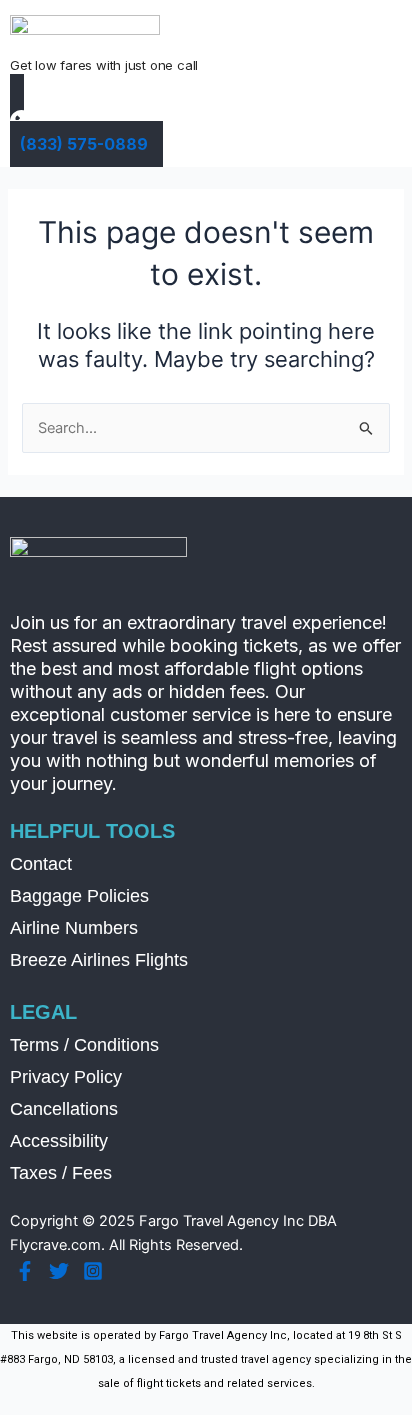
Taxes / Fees (61, 1173)
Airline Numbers (74, 928)
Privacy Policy (66, 1077)
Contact (41, 864)
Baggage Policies (79, 896)
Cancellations (64, 1109)
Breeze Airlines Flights (99, 960)
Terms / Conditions (84, 1045)
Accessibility (59, 1141)
